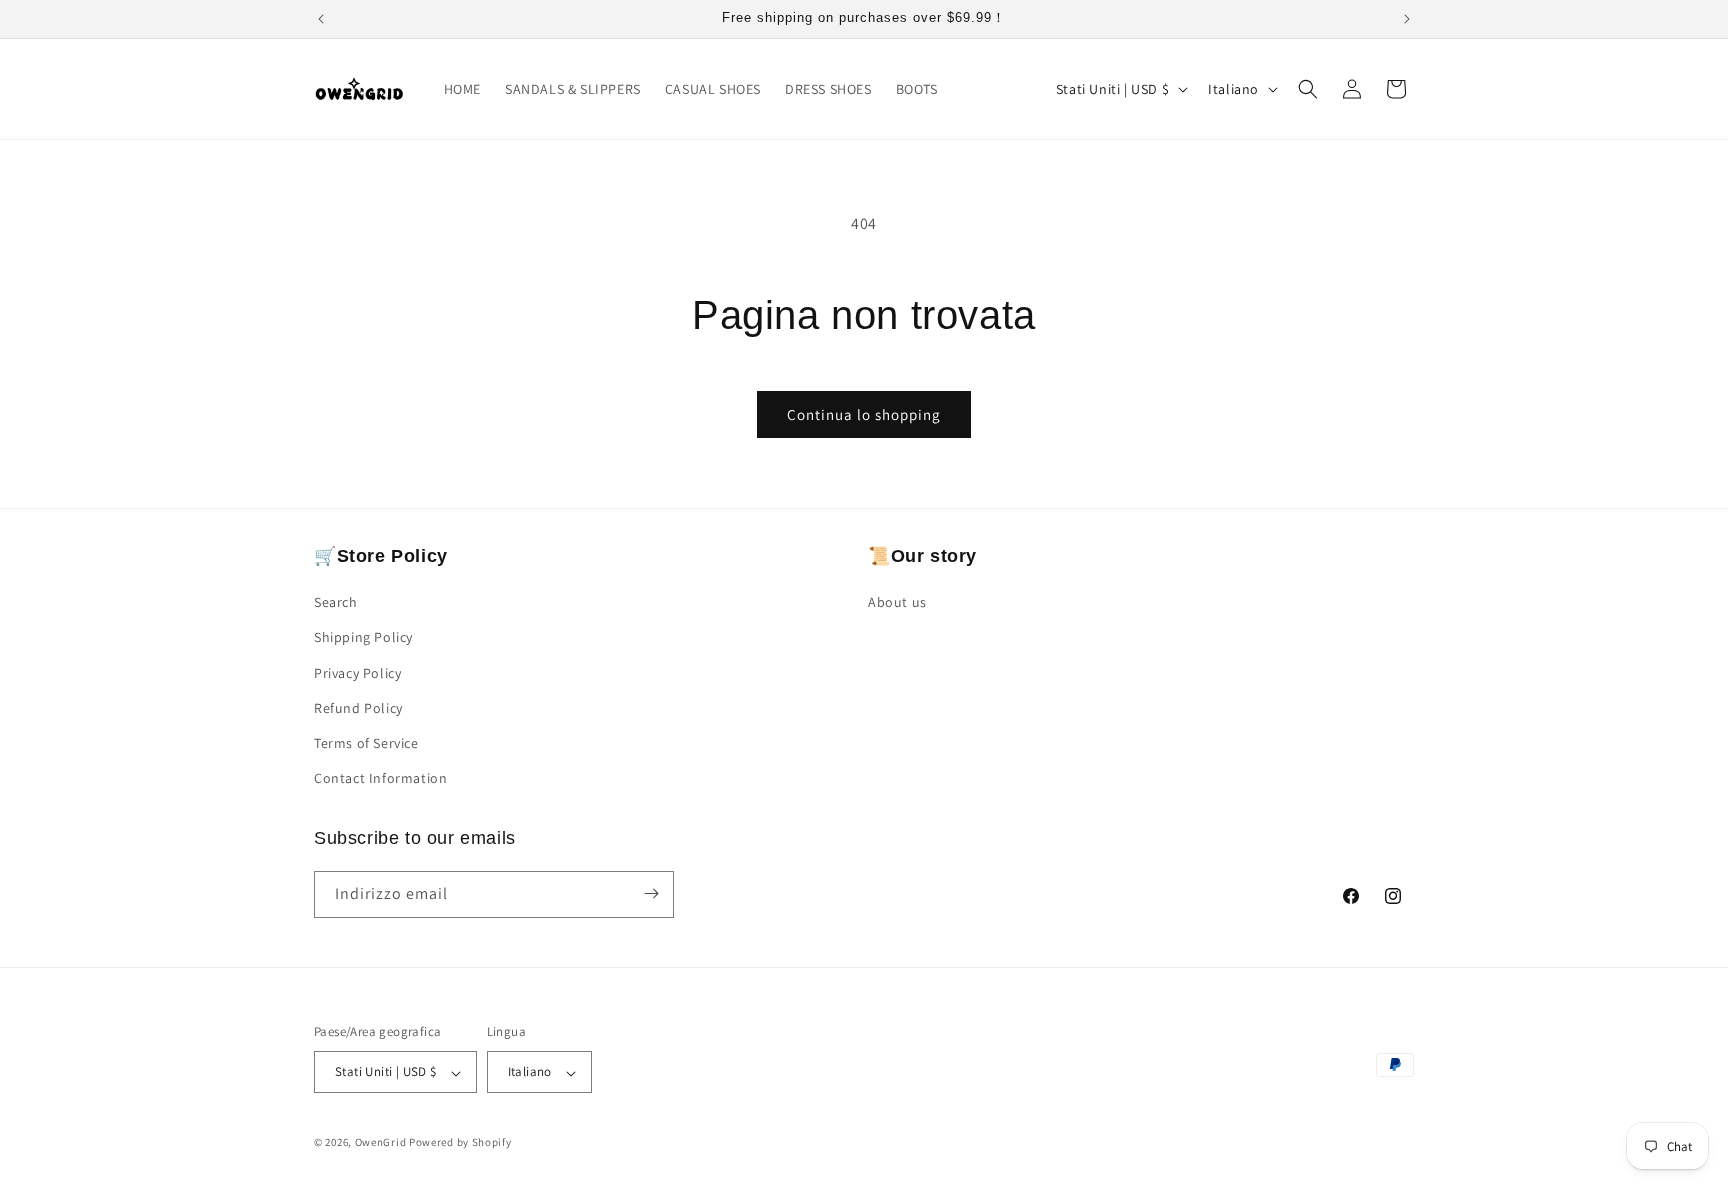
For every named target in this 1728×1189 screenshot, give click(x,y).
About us (897, 603)
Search (336, 603)
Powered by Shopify (460, 1143)
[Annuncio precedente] (321, 19)
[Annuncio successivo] (1407, 19)
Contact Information (380, 779)
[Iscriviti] (651, 893)
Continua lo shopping (864, 414)
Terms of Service (366, 743)
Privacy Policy (357, 673)
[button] (1308, 89)
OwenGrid (381, 1143)
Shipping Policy (363, 638)
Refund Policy (358, 708)
